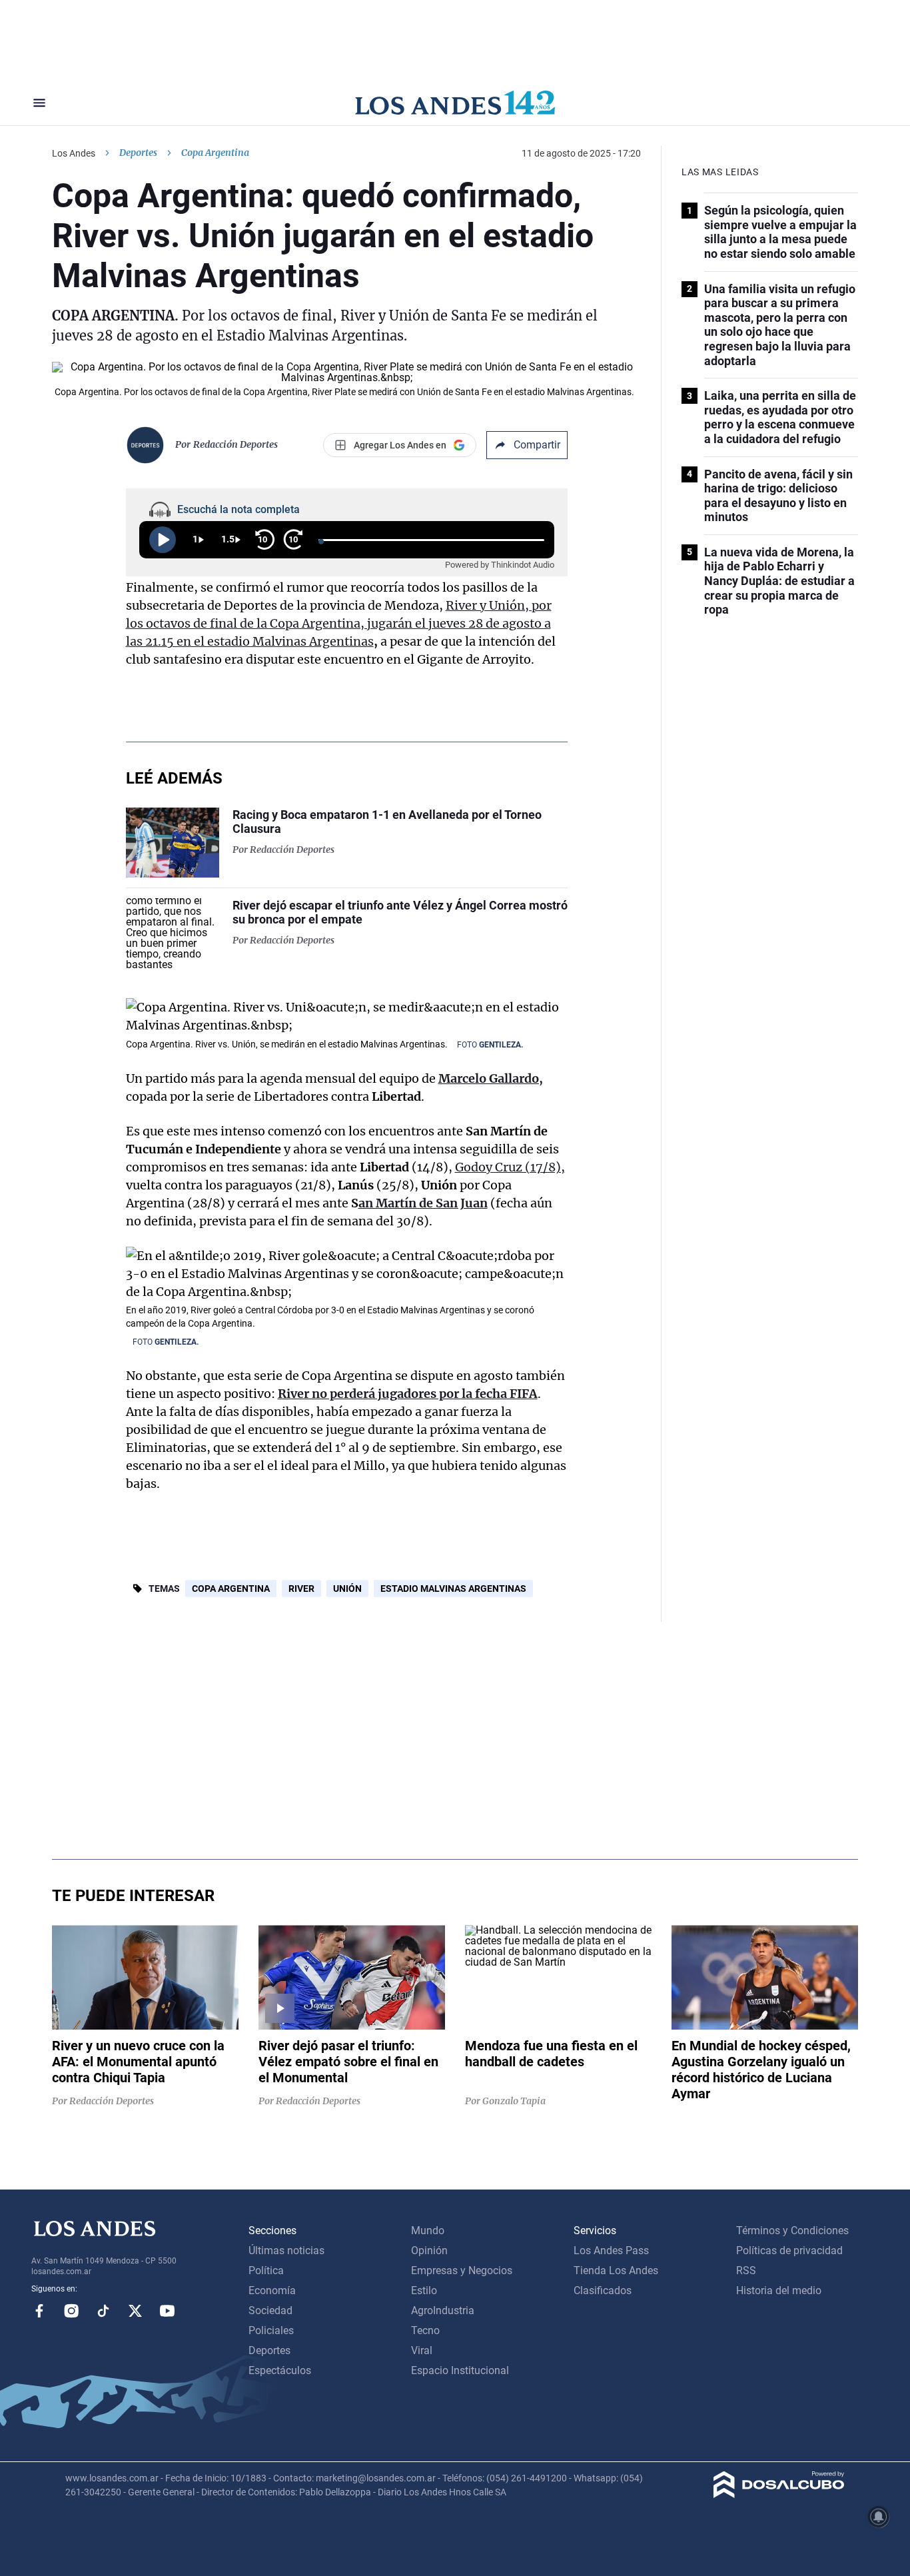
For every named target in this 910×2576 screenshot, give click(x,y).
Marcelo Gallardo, (491, 1078)
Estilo (424, 2290)
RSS (746, 2270)
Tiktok (103, 2311)
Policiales (271, 2330)
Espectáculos (280, 2370)
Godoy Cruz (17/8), (510, 1167)
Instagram (71, 2311)
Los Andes (74, 153)
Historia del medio (779, 2290)
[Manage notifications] (879, 2517)
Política (266, 2270)
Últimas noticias (286, 2251)
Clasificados (603, 2290)
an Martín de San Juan (423, 1203)
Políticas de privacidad (789, 2251)
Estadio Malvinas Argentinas (453, 1589)
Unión (347, 1589)
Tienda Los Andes (616, 2270)
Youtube (167, 2311)
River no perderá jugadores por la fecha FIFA (408, 1394)
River (301, 1589)
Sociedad (270, 2310)
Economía (272, 2290)
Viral (422, 2350)
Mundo (428, 2231)
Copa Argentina (231, 1589)
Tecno (425, 2330)
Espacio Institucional (460, 2370)
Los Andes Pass (611, 2251)
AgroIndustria (443, 2310)
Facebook (39, 2311)
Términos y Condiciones (792, 2231)
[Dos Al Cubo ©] (779, 2494)
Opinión (429, 2251)
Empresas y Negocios (462, 2270)
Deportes (138, 153)
